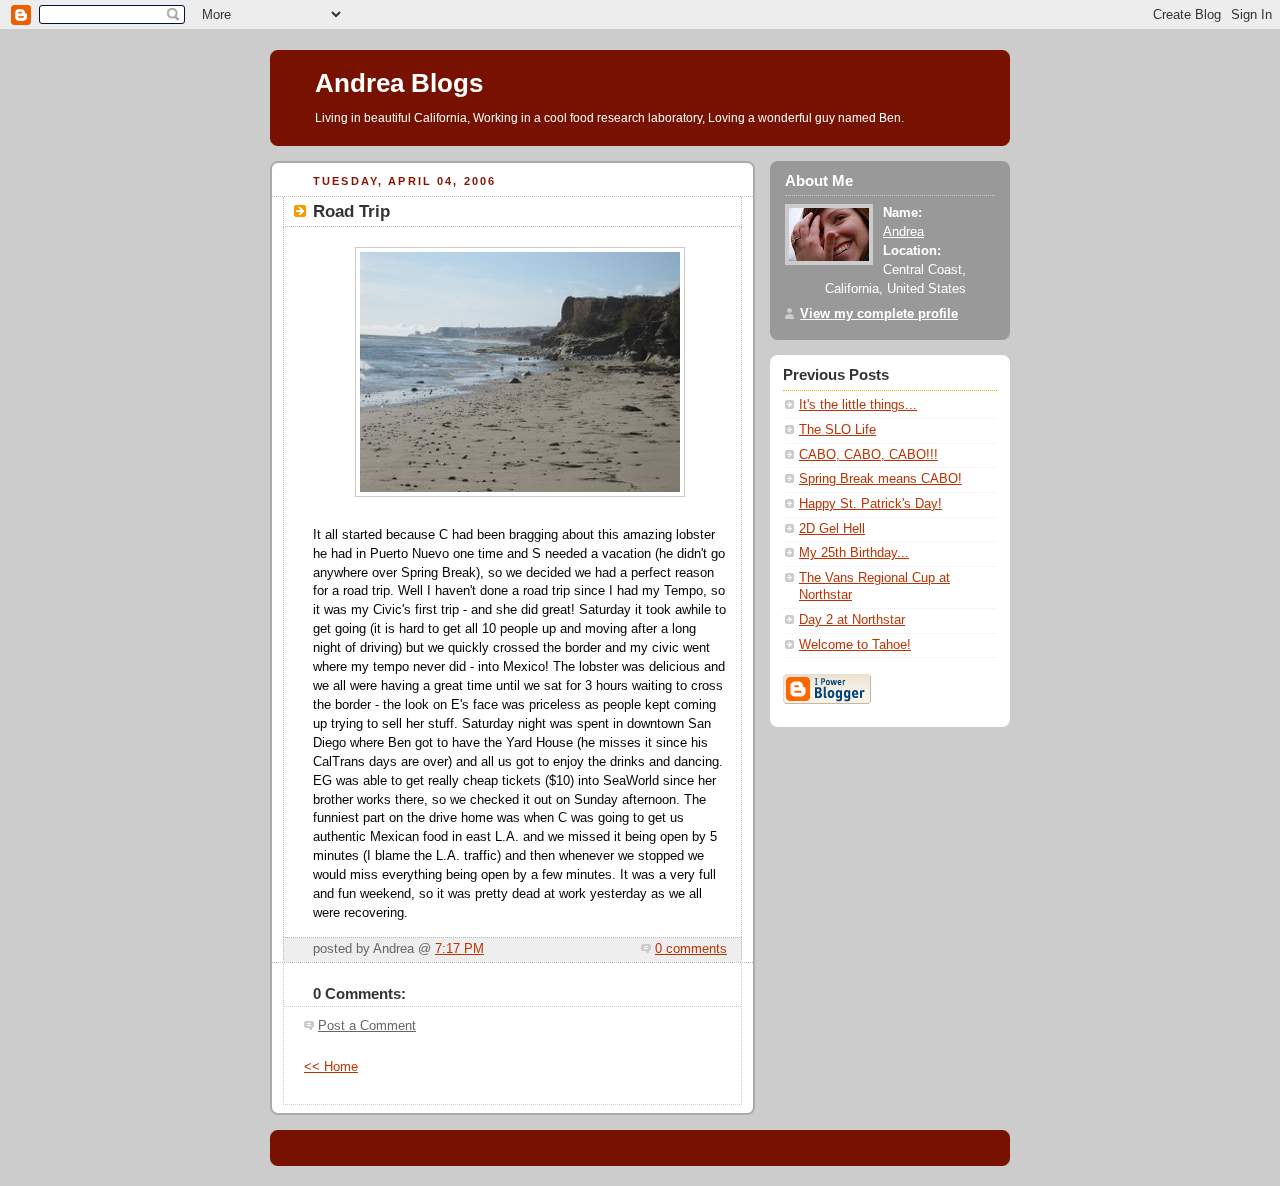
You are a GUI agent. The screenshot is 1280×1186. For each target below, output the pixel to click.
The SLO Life (837, 430)
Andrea (903, 232)
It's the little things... (858, 405)
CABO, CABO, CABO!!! (868, 455)
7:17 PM (459, 949)
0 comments (691, 949)
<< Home (331, 1067)
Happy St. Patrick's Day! (870, 504)
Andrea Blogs (399, 83)
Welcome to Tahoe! (855, 645)
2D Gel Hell (832, 529)
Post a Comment (367, 1026)
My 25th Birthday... (854, 553)
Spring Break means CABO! (880, 479)
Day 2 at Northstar (852, 620)
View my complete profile (879, 314)
